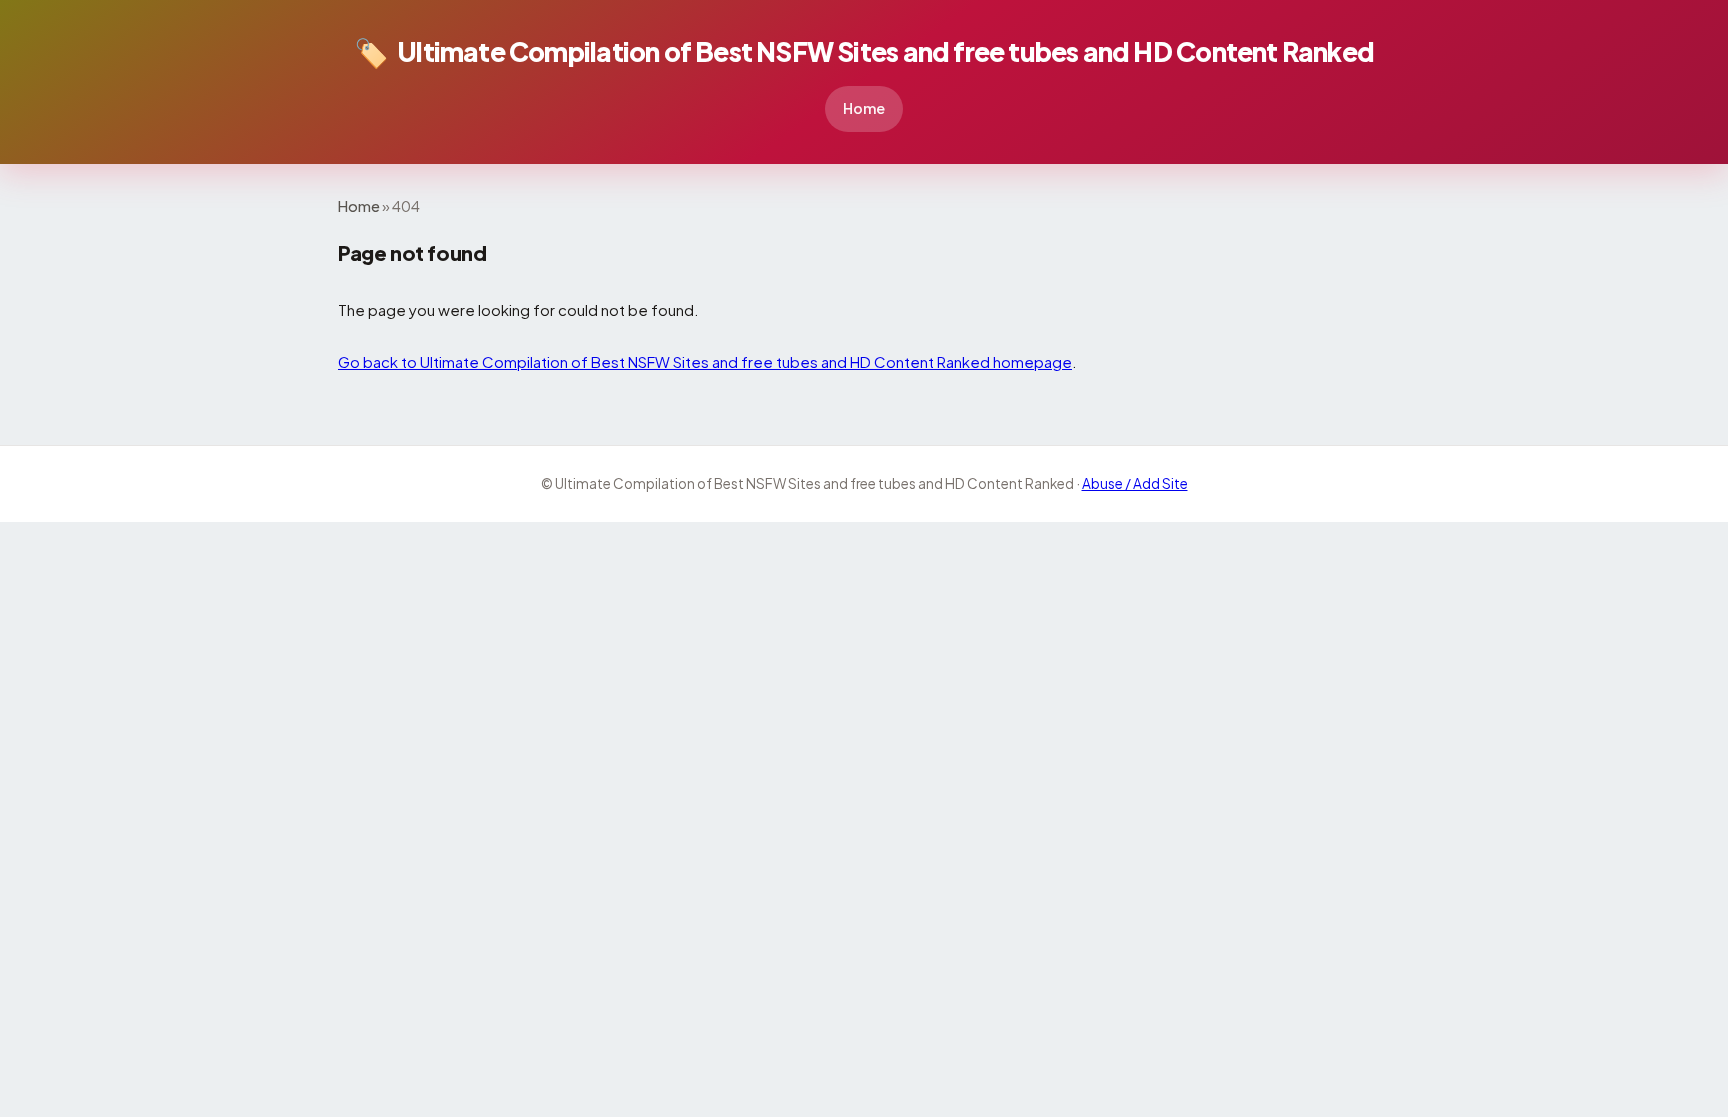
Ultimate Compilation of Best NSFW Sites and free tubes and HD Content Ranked (864, 51)
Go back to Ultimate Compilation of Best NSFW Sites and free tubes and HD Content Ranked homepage (705, 361)
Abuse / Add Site (1135, 483)
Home (864, 108)
